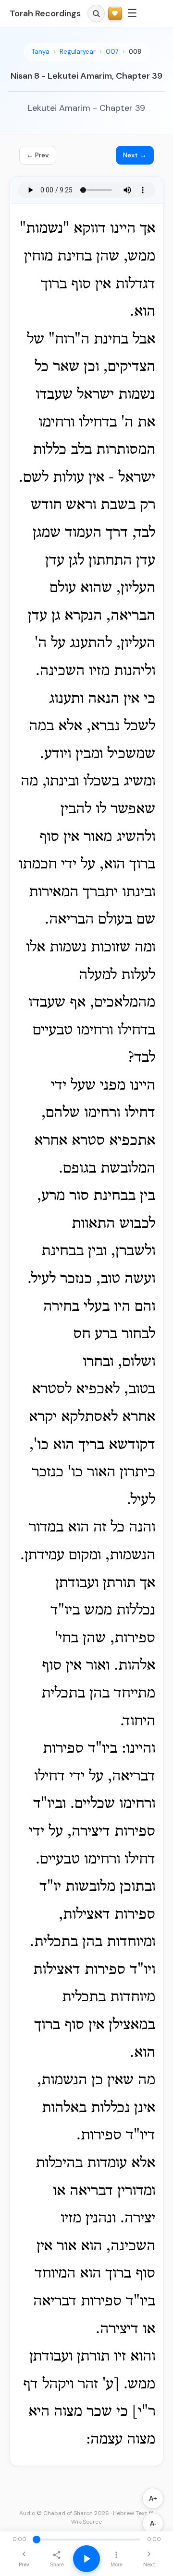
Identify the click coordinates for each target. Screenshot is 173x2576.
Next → (135, 155)
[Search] (96, 13)
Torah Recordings (45, 13)
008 (135, 52)
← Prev (38, 155)
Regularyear (78, 52)
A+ (153, 2499)
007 (112, 52)
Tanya (41, 52)
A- (153, 2523)
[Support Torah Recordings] (115, 14)
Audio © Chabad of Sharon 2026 (64, 2513)
